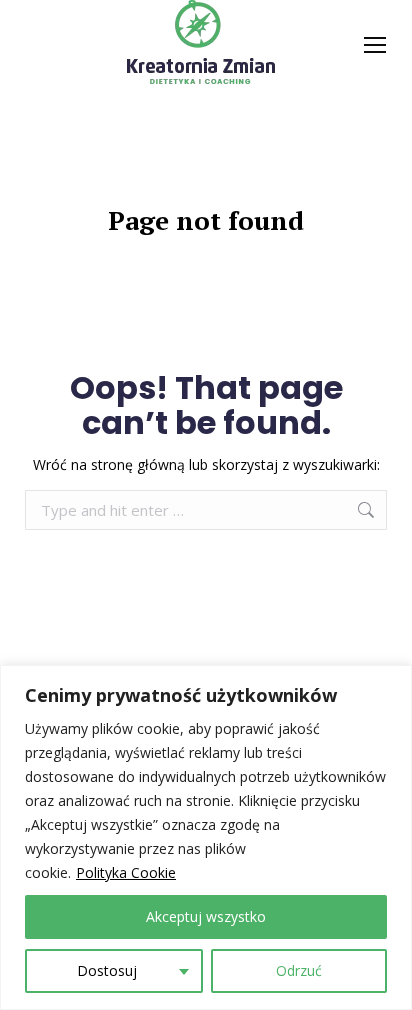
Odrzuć (299, 970)
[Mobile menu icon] (375, 45)
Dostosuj (107, 970)
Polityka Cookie (126, 872)
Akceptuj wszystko (206, 916)
